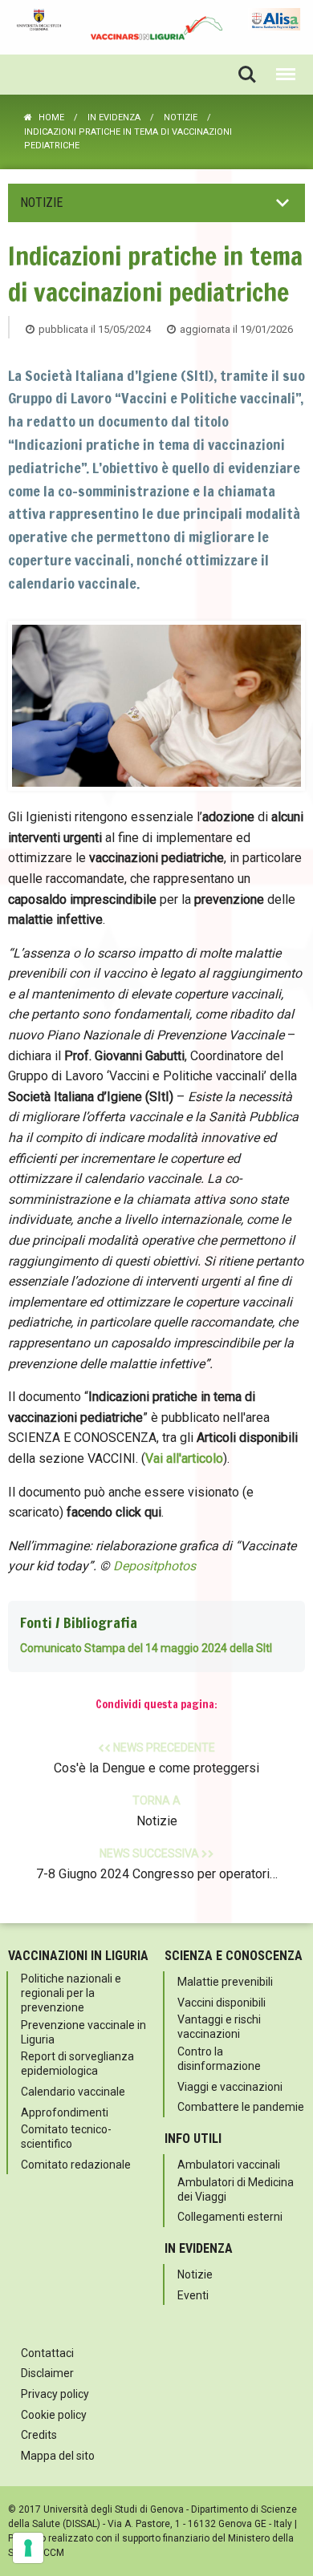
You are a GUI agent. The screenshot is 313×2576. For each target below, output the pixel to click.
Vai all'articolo (184, 1458)
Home (51, 117)
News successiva (157, 1865)
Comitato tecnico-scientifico (66, 2137)
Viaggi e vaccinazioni (230, 2087)
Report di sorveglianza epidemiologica (77, 2064)
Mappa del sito (58, 2456)
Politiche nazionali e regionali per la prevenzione (71, 1993)
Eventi (193, 2295)
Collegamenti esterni (230, 2217)
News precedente (156, 1758)
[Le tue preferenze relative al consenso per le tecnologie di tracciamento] (28, 2548)
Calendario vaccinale (73, 2092)
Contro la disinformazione (219, 2059)
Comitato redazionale (76, 2165)
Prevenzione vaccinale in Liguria (83, 2032)
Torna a (156, 1811)
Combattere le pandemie (241, 2107)
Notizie (181, 117)
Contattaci (47, 2353)
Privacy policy (55, 2394)
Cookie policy (54, 2415)
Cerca (247, 75)
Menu (286, 75)
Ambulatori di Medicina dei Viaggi (236, 2189)
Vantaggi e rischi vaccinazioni (219, 2027)
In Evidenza (114, 117)
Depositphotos (154, 1567)
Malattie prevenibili (225, 1982)
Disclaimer (47, 2373)
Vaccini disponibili (222, 2003)
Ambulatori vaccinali (229, 2165)
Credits (39, 2435)
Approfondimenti (65, 2112)
